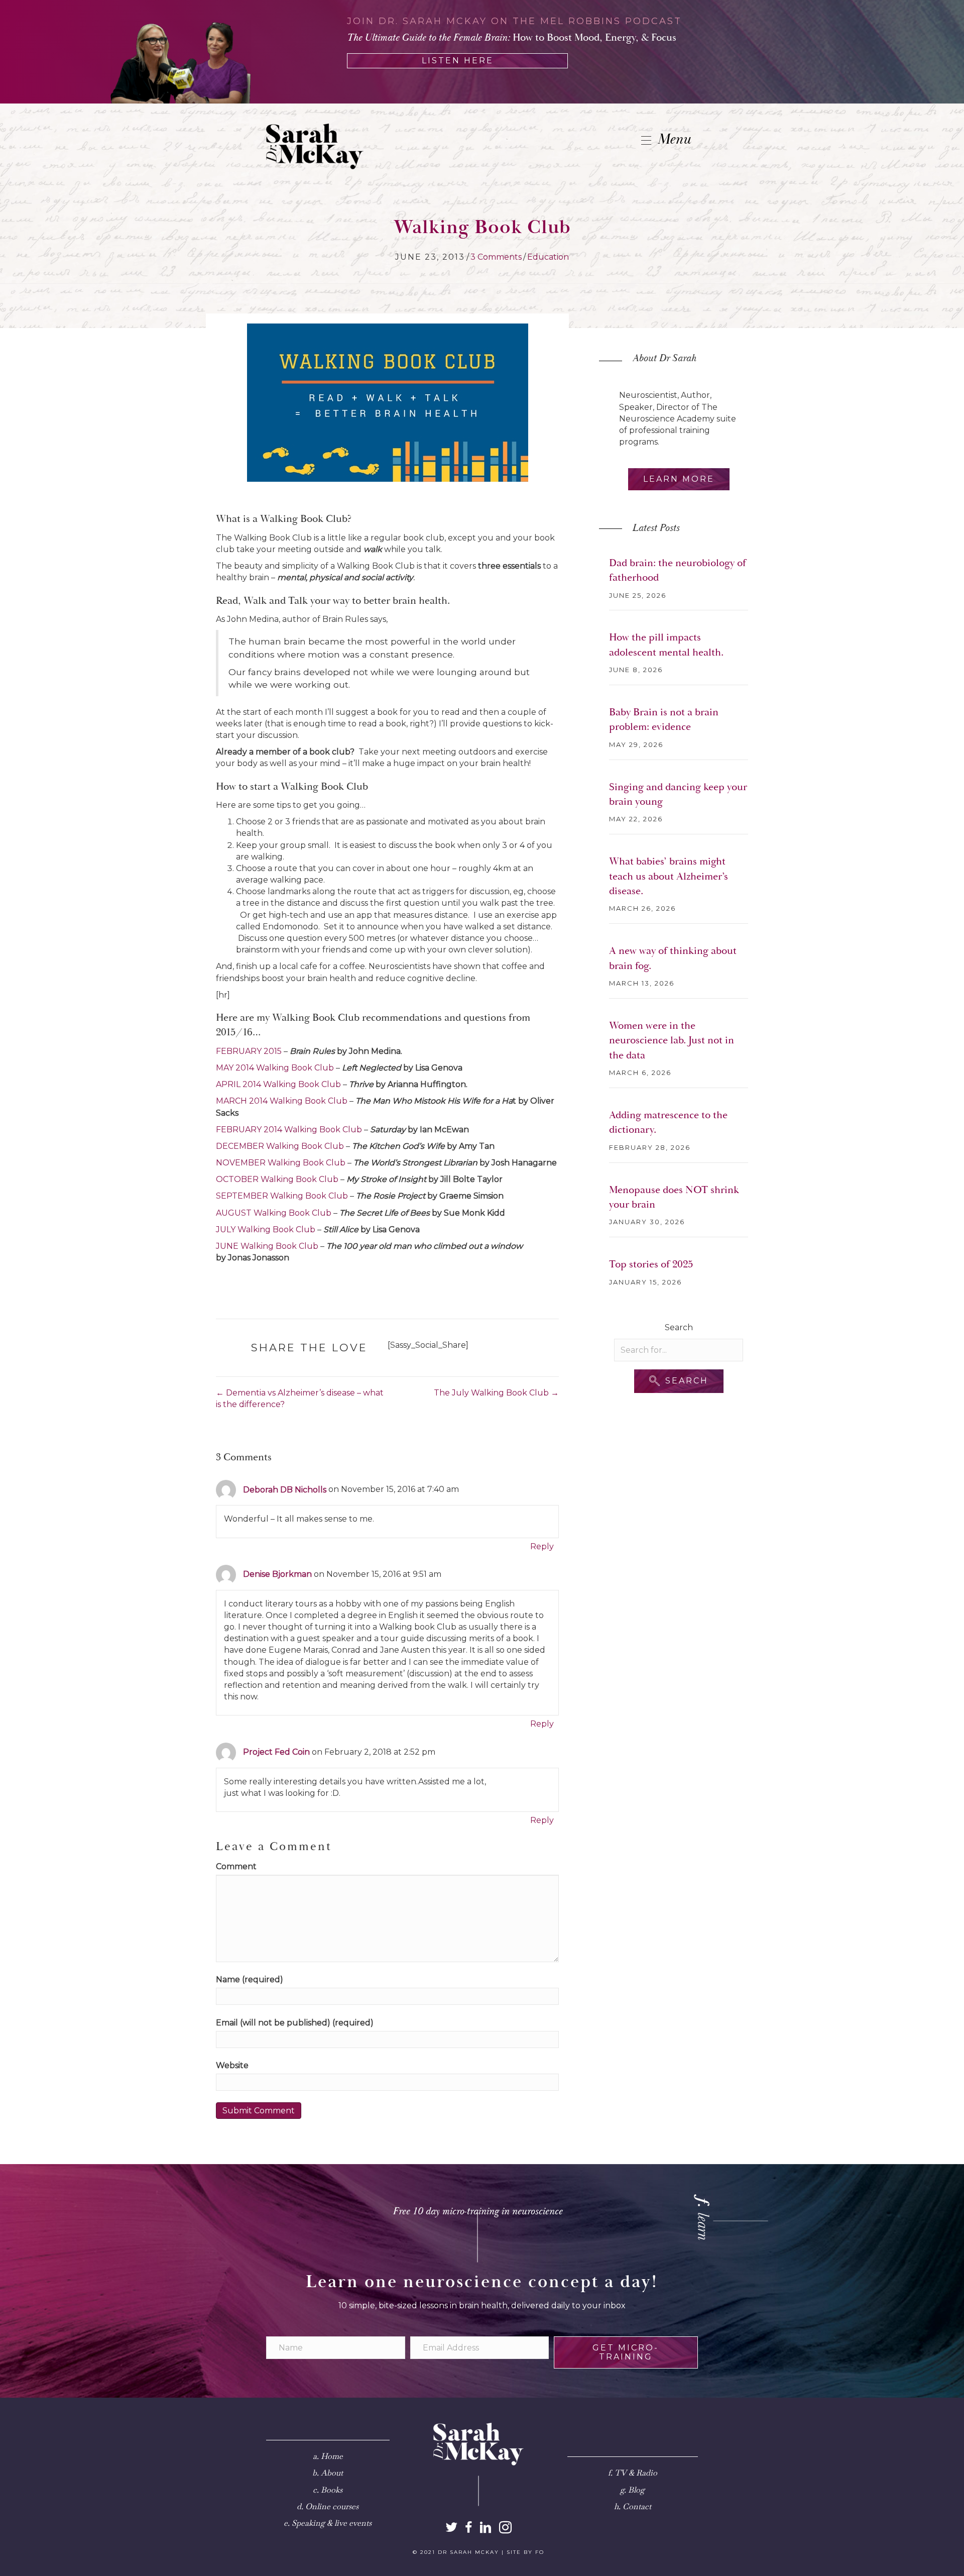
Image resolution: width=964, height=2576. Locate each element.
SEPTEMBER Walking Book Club (282, 1196)
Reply (542, 1546)
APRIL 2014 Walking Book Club (278, 1084)
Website (232, 2065)
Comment (236, 1866)
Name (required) (250, 1979)
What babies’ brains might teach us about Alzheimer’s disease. (669, 876)
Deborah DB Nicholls (285, 1490)
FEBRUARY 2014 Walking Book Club (289, 1130)
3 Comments (496, 257)
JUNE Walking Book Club (267, 1246)
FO (540, 2552)
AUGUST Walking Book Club (274, 1213)
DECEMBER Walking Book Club (280, 1146)
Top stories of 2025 (651, 1264)
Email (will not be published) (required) (295, 2023)
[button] (679, 1381)
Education (548, 257)
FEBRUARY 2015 (249, 1051)
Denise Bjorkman (277, 1574)
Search (679, 1327)
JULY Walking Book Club (266, 1229)
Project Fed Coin (276, 1752)
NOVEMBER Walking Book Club (281, 1163)
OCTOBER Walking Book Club (277, 1179)
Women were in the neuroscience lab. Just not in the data (672, 1041)
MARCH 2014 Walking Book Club (282, 1101)
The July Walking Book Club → (496, 1393)
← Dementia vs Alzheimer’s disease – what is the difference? (300, 1399)
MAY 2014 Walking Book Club (275, 1068)
